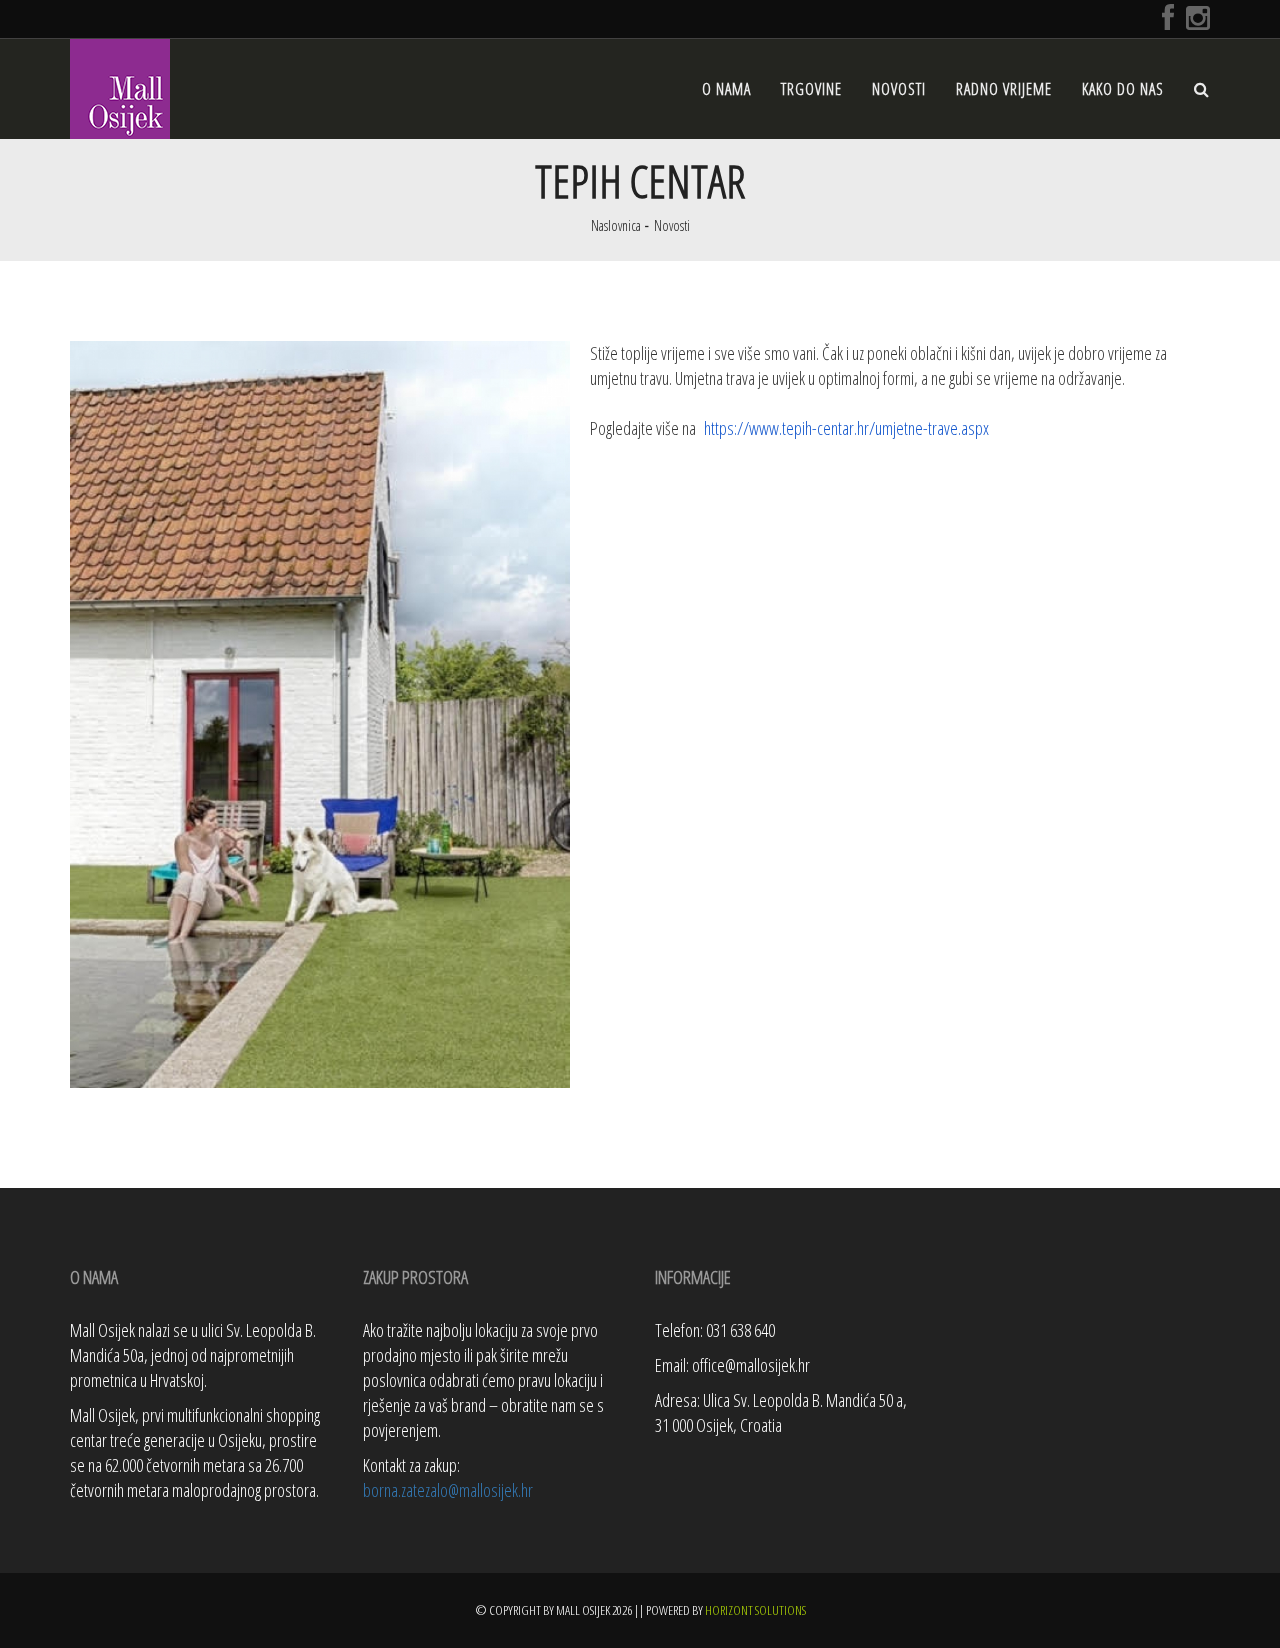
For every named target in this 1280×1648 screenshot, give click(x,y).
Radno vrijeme (1004, 89)
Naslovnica (616, 225)
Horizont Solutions (755, 1610)
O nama (726, 89)
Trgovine (811, 89)
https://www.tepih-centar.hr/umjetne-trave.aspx (846, 428)
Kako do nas (1123, 89)
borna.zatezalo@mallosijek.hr (448, 1490)
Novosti (899, 89)
